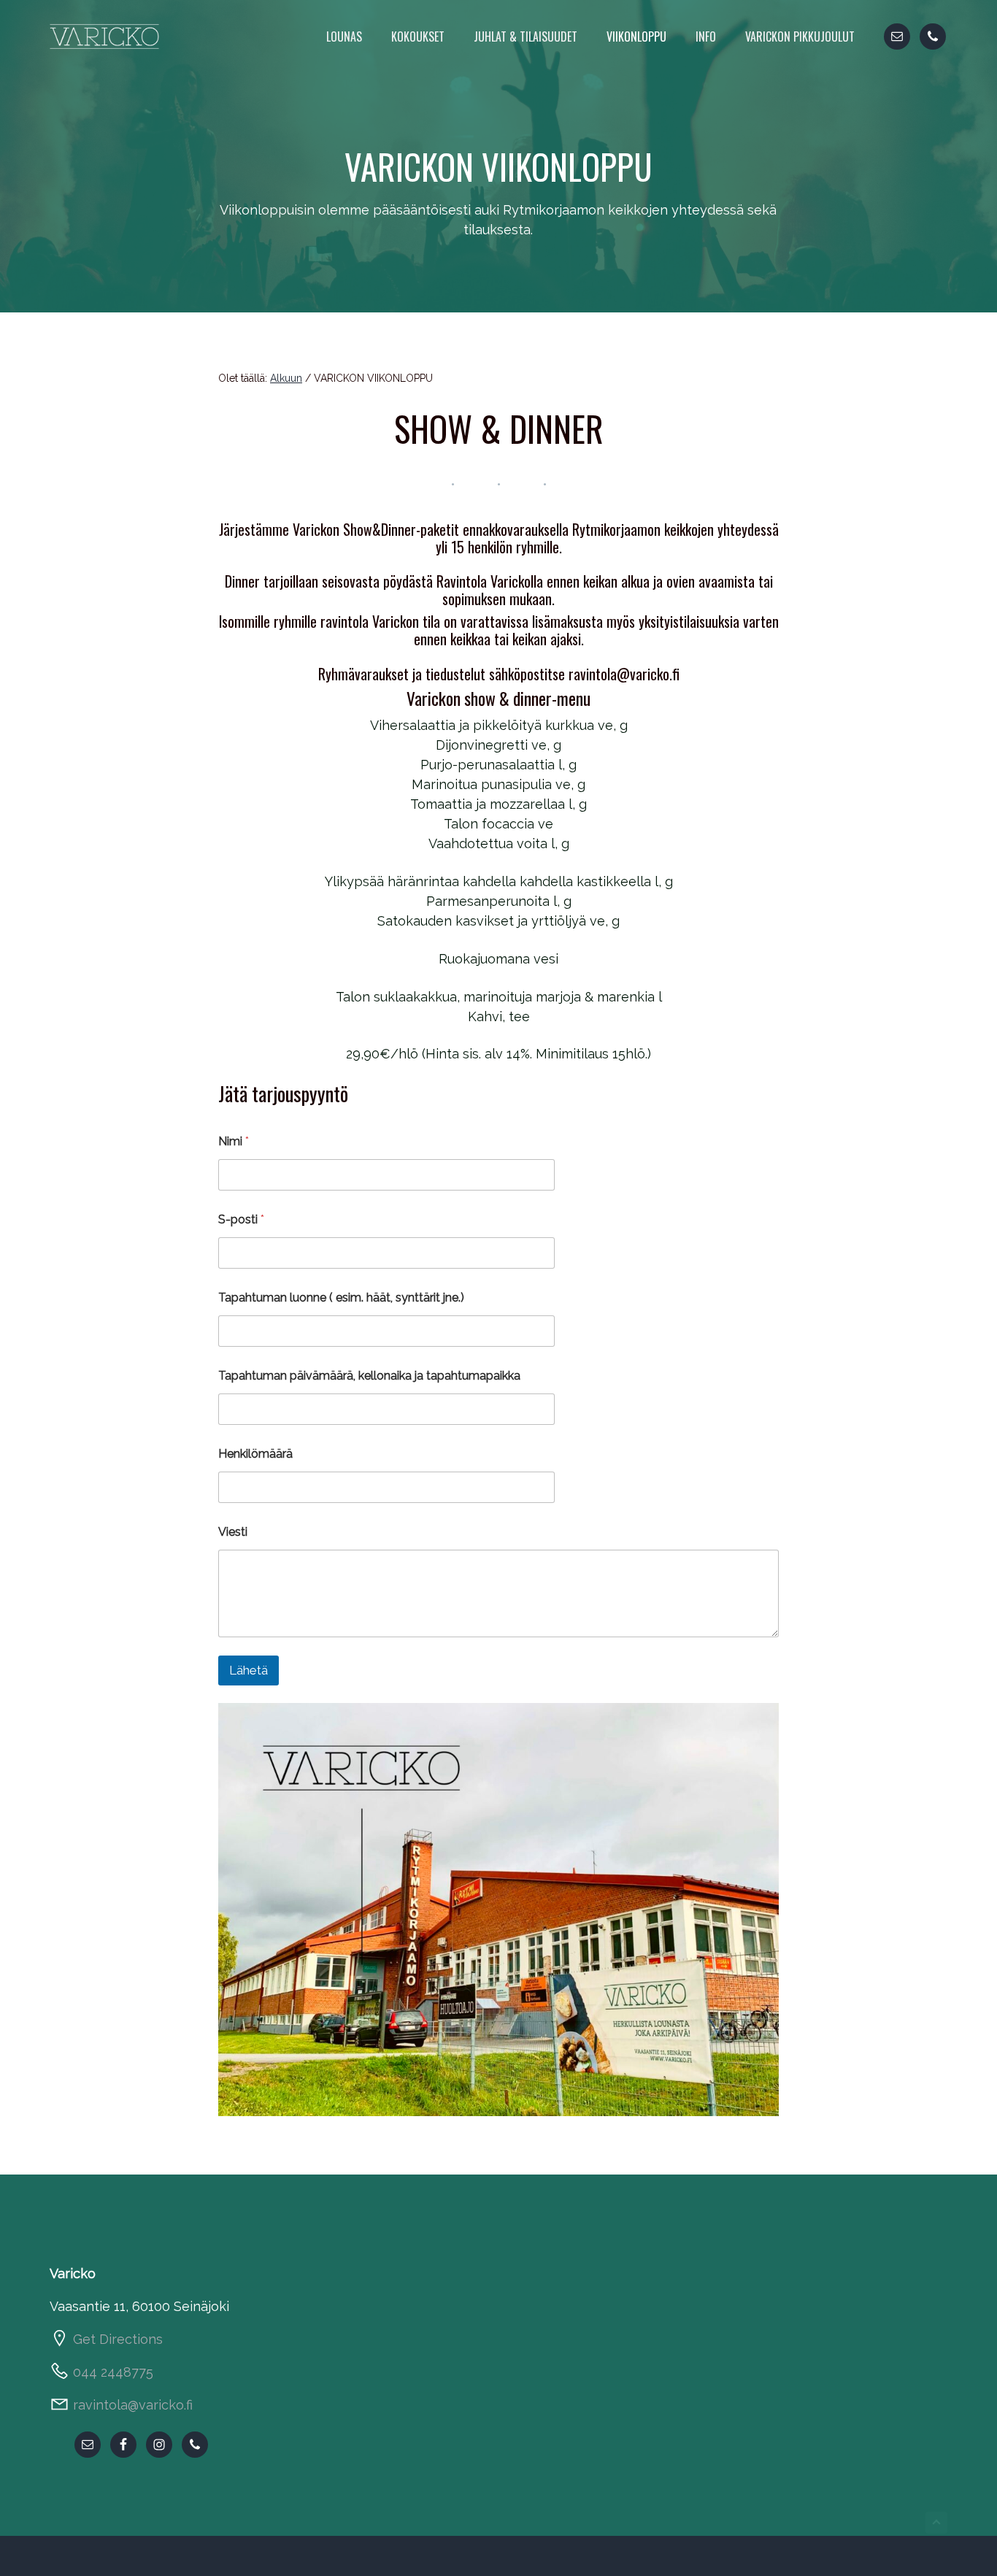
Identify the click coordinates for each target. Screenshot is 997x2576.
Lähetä (249, 1670)
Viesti (233, 1532)
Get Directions (118, 2339)
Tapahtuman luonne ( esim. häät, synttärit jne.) (341, 1297)
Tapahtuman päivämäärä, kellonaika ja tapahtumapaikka (369, 1376)
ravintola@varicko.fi (133, 2405)
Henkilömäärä (255, 1454)
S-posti (241, 1219)
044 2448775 (113, 2372)
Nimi (234, 1141)
